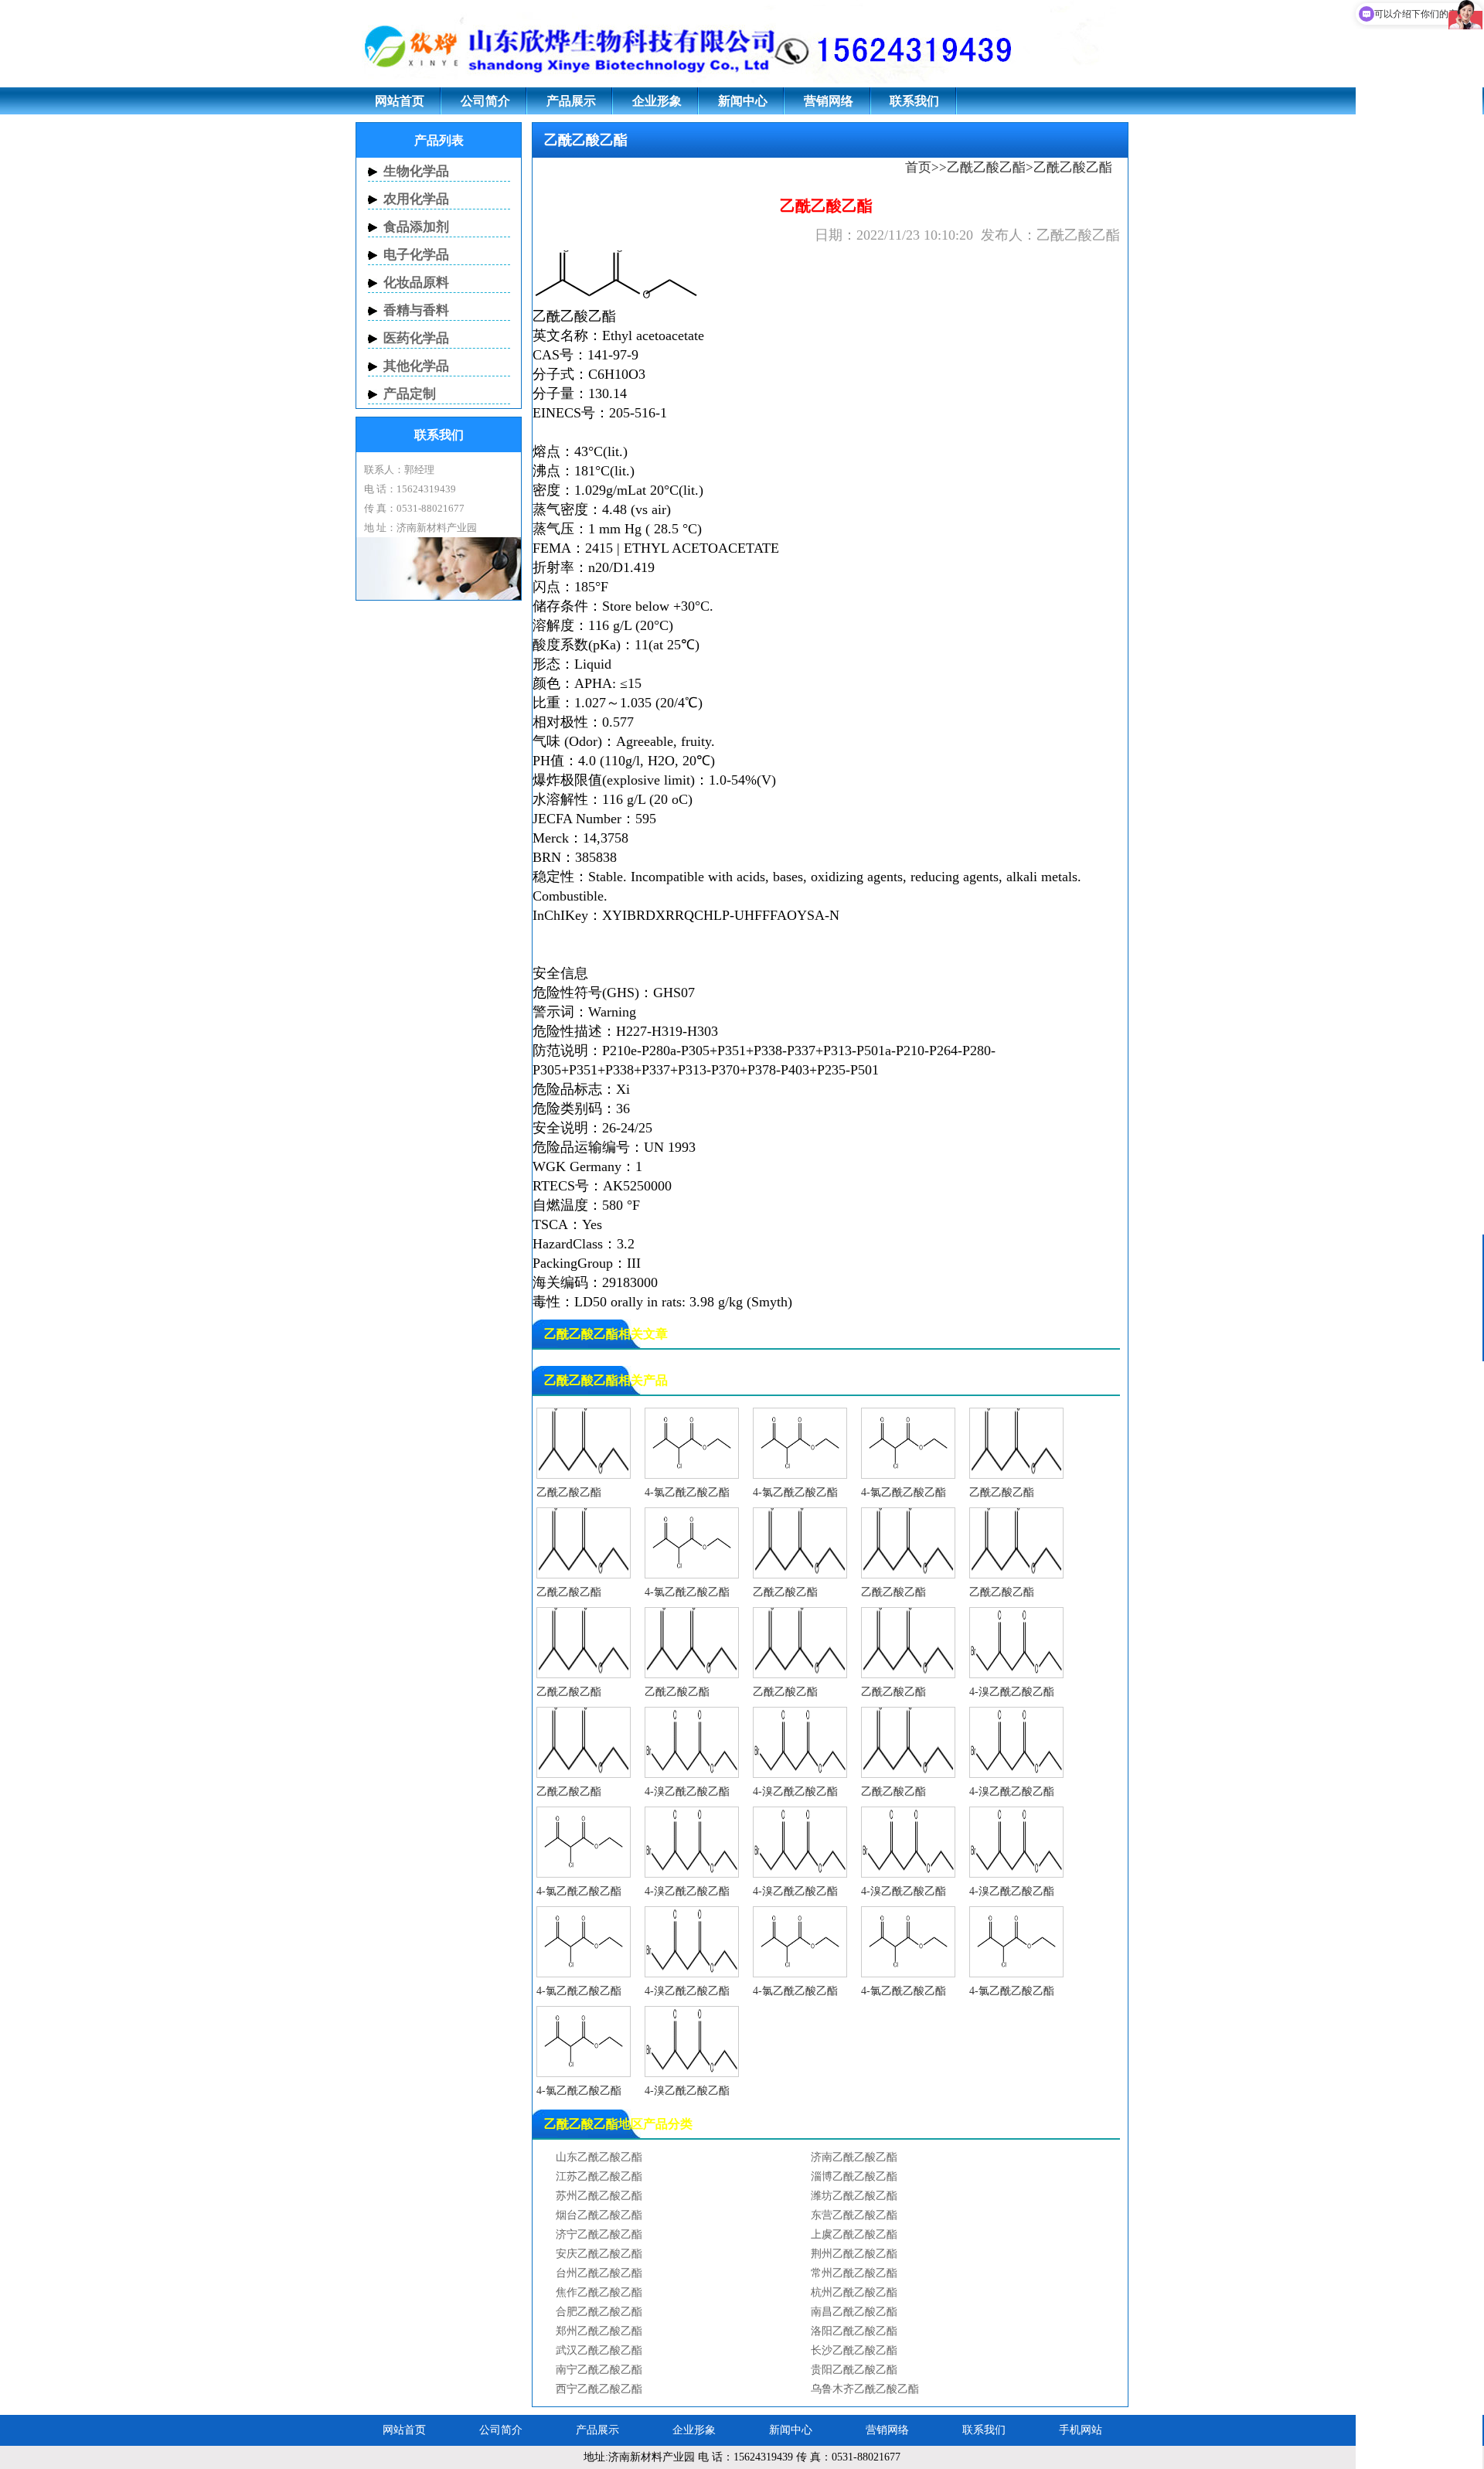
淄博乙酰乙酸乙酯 (854, 2176)
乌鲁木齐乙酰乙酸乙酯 (865, 2389)
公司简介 (485, 101)
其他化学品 (416, 366)
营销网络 (829, 101)
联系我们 (914, 101)
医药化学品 (416, 338)
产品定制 (410, 394)
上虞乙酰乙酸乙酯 (854, 2234)
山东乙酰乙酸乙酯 (599, 2157)
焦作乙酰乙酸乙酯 (599, 2292)
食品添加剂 (416, 227)
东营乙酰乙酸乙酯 (854, 2215)
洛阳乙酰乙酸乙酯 (854, 2331)
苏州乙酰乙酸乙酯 (599, 2196)
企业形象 (657, 101)
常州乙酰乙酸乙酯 (854, 2273)
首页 (918, 167)
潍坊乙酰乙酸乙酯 (854, 2196)
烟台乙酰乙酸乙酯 (599, 2215)
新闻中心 (743, 101)
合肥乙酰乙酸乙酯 (599, 2312)
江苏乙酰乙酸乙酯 (599, 2176)
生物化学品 (416, 171)
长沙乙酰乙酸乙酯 (854, 2350)
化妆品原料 (416, 283)
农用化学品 (416, 199)
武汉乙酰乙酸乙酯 (599, 2350)
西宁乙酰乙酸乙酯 (599, 2389)
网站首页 (400, 101)
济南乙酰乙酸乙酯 (854, 2157)
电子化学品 (416, 255)
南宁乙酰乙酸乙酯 (599, 2370)
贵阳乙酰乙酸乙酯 (854, 2370)
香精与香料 (416, 310)
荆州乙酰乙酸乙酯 (854, 2254)
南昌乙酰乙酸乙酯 (854, 2312)
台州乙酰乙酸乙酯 (599, 2273)
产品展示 (571, 101)
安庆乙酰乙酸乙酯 (599, 2254)
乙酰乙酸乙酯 (986, 167)
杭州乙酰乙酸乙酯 (854, 2292)
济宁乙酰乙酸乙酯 (599, 2234)
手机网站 (1081, 2430)
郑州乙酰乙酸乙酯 (599, 2331)
